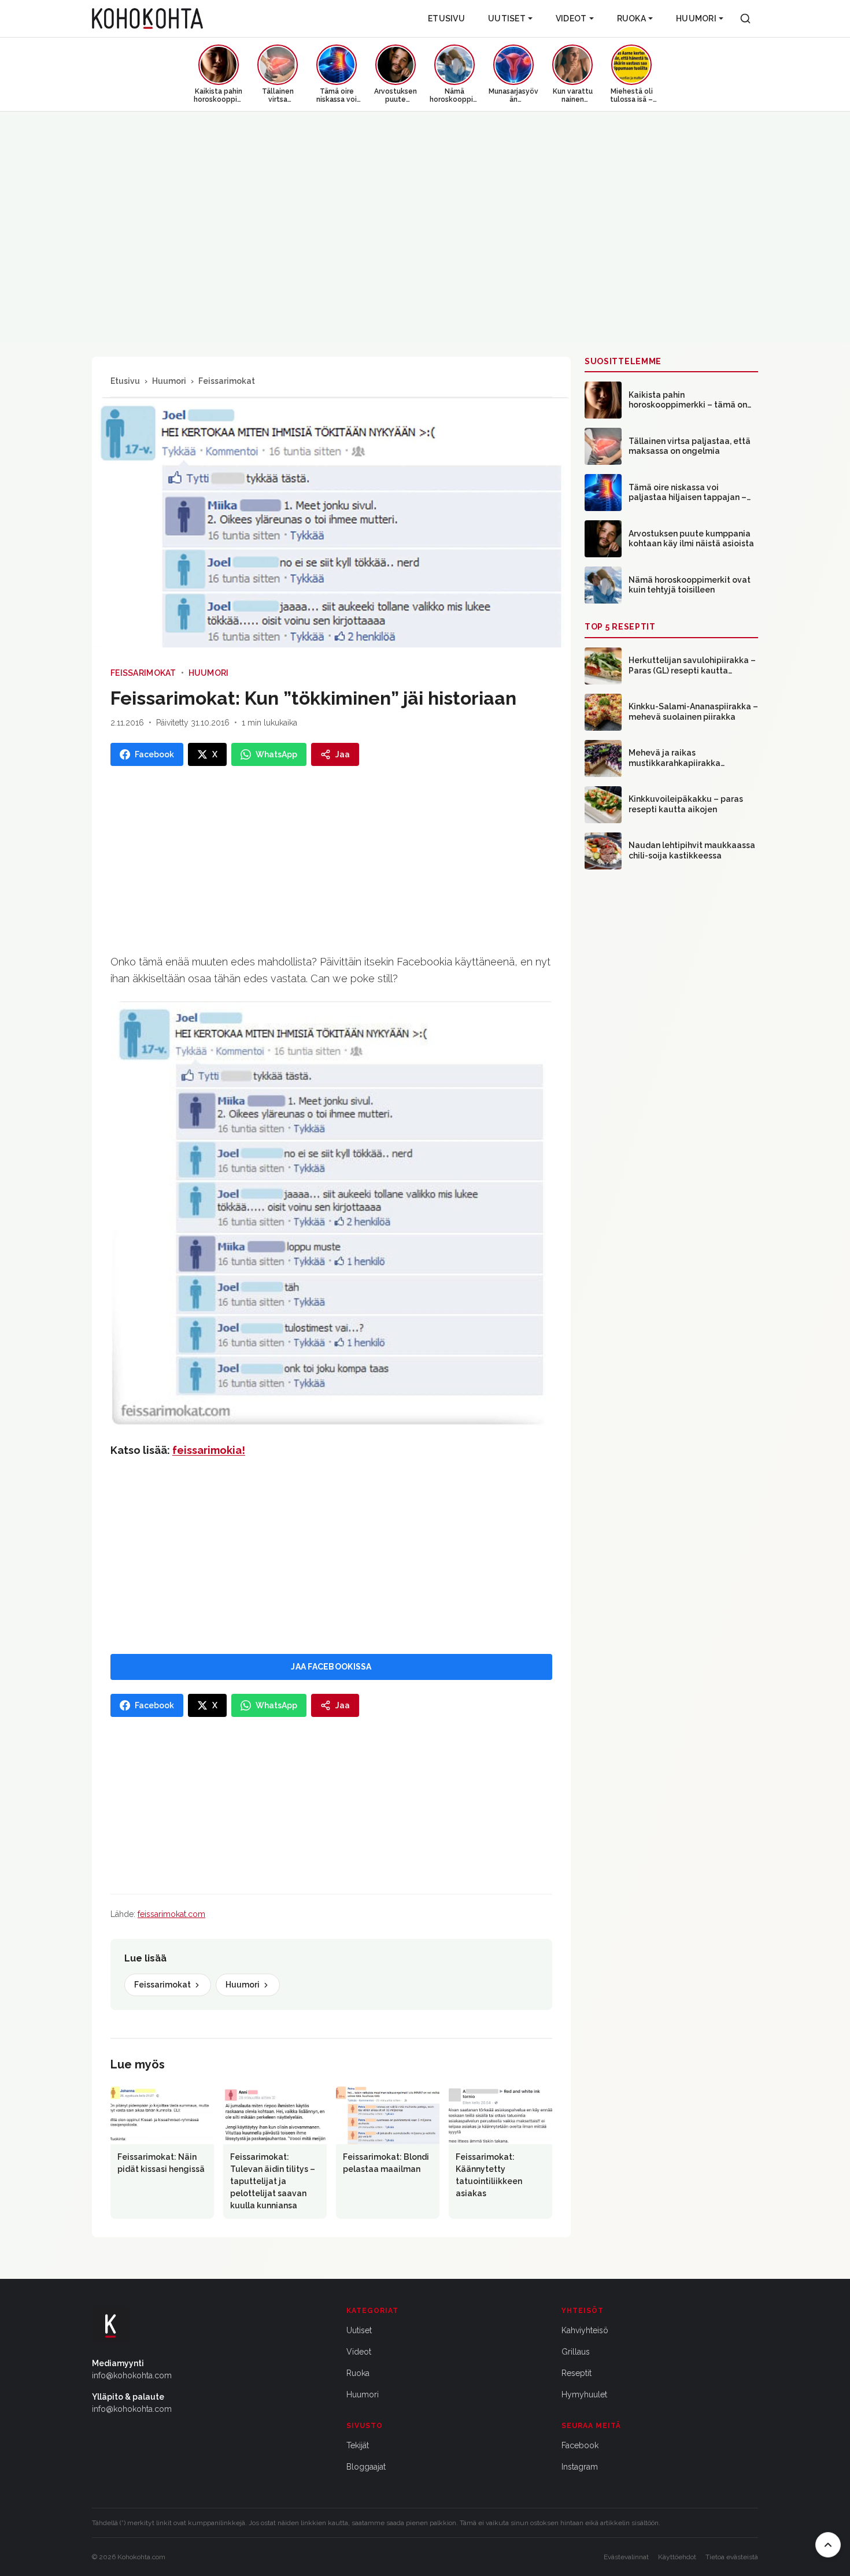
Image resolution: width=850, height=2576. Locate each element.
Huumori (696, 18)
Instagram (580, 2467)
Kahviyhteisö (585, 2330)
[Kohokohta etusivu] (147, 18)
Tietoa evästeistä (732, 2557)
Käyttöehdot (677, 2557)
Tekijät (358, 2445)
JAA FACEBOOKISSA (331, 1667)
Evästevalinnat (626, 2557)
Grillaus (576, 2352)
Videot (571, 18)
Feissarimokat (227, 381)
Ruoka (631, 18)
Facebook (580, 2445)
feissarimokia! (209, 1450)
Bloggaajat (366, 2467)
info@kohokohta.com (132, 2375)
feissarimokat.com (171, 1914)
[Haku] (745, 18)
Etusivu (446, 18)
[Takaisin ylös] (828, 2545)
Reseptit (576, 2373)
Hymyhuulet (584, 2394)
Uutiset (507, 18)
